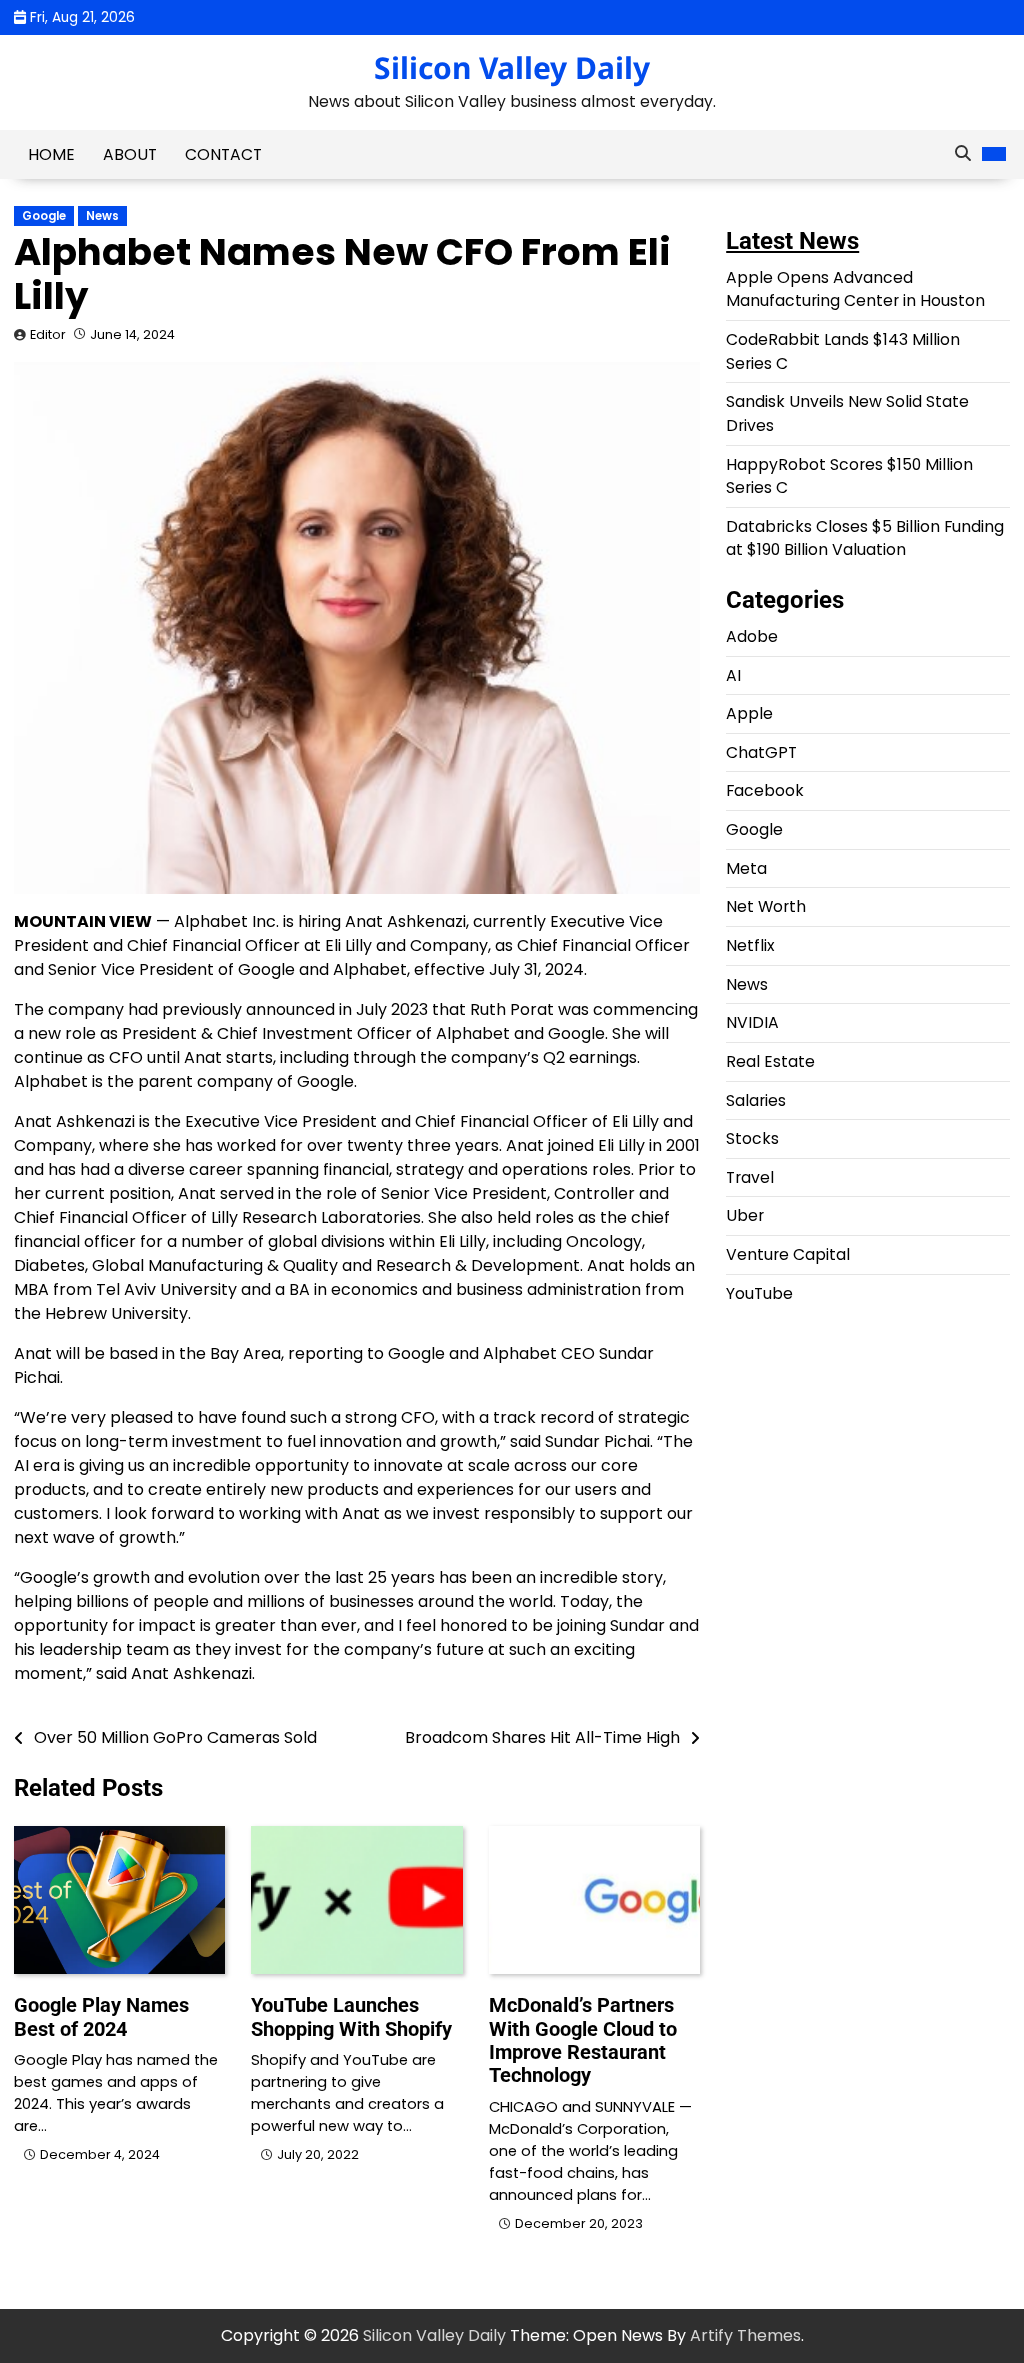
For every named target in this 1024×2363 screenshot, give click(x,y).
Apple (749, 713)
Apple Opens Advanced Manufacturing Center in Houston (855, 289)
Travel (750, 1177)
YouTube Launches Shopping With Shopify (351, 2017)
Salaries (756, 1100)
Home (51, 154)
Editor (48, 334)
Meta (746, 868)
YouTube (759, 1293)
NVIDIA (752, 1022)
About (130, 154)
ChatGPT (761, 752)
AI (733, 675)
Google (44, 216)
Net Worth (766, 906)
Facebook (765, 790)
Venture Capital (788, 1254)
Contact (223, 154)
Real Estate (770, 1061)
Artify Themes (745, 2335)
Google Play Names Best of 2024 (101, 2017)
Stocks (752, 1138)
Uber (745, 1215)
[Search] (963, 154)
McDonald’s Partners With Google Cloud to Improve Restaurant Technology (583, 2040)
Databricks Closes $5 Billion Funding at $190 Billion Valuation (865, 538)
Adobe (752, 636)
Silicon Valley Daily (512, 67)
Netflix (750, 945)
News (102, 216)
